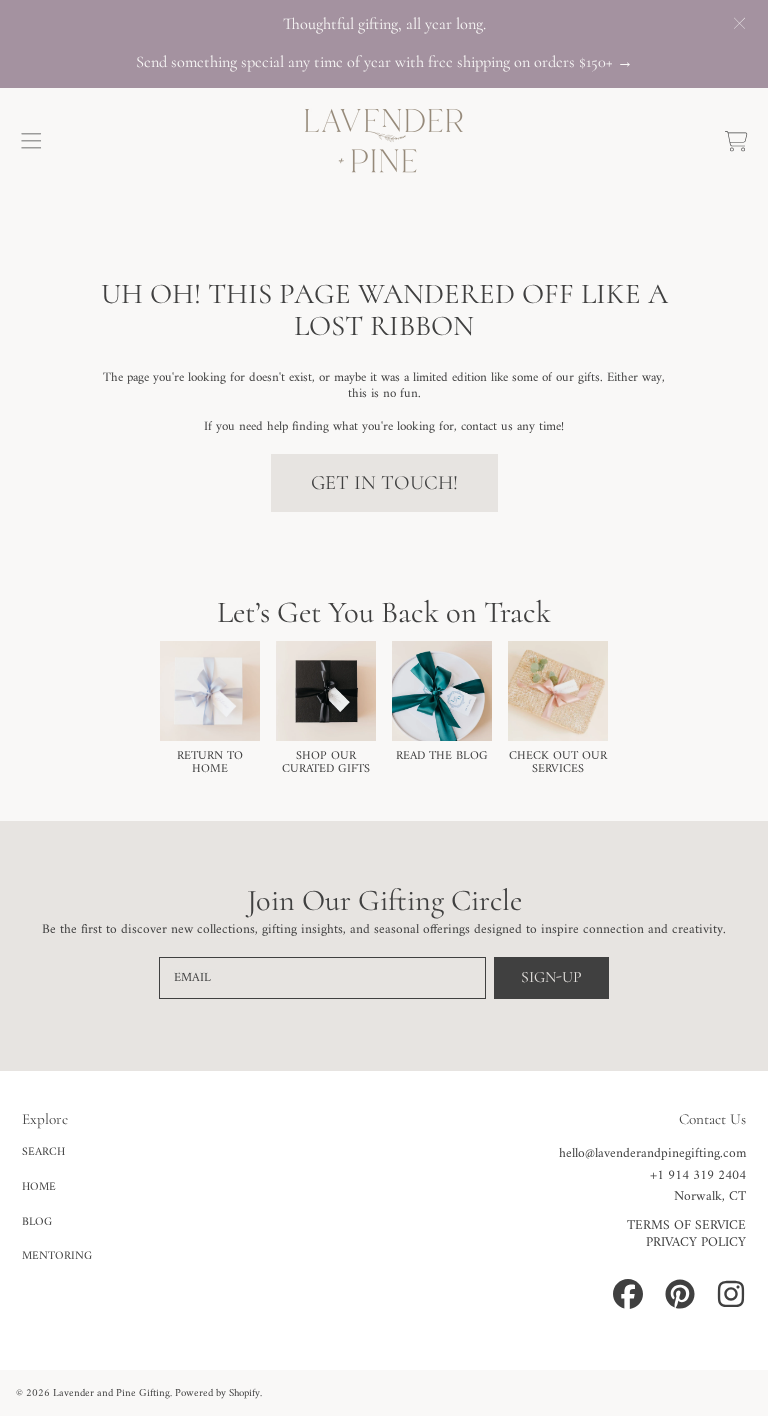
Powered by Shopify (217, 1393)
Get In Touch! (384, 482)
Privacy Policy (696, 1243)
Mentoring (57, 1256)
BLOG (37, 1222)
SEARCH (43, 1152)
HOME (39, 1187)
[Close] (739, 23)
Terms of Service (686, 1226)
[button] (32, 141)
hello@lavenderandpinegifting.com (652, 1154)
